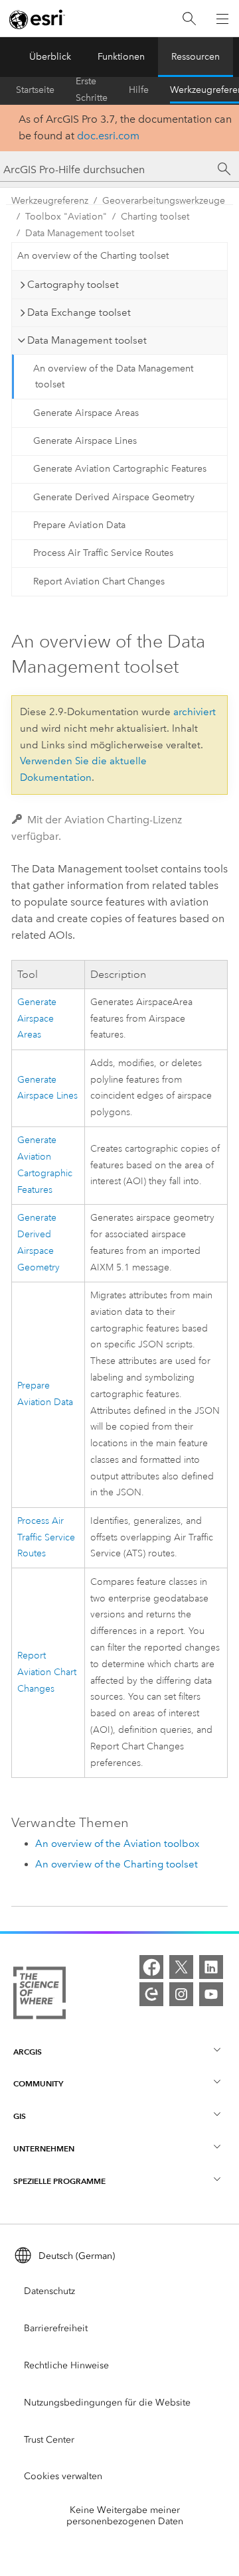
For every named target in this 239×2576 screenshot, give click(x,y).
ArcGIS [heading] (28, 2052)
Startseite (35, 90)
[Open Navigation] (222, 19)
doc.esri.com (108, 136)
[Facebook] (151, 1967)
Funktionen (121, 57)
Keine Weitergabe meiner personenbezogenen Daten (125, 2516)
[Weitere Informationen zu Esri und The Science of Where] (40, 1996)
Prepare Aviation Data (79, 525)
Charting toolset (155, 217)
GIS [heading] (20, 2116)
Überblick (50, 57)
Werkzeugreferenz (50, 201)
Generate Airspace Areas (86, 413)
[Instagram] (181, 1994)
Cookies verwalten (63, 2476)
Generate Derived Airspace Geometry (114, 497)
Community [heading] (38, 2083)
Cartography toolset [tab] (73, 285)
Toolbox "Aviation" (66, 217)
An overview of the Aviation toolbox (117, 1844)
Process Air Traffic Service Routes (103, 553)
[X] (181, 1967)
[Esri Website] (37, 19)
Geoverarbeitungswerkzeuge (164, 201)
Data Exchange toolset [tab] (79, 312)
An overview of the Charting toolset (93, 256)
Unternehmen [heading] (44, 2148)
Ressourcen (196, 57)
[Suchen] (189, 19)
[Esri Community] (151, 1994)
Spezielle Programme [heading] (59, 2181)
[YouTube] (211, 1994)
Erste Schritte (92, 90)
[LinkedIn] (211, 1967)
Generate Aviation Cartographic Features (120, 469)
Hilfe (139, 90)
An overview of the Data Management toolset (113, 377)
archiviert (195, 712)
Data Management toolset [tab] (87, 340)
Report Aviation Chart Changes (99, 581)
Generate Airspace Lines (85, 441)
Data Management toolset (80, 233)
